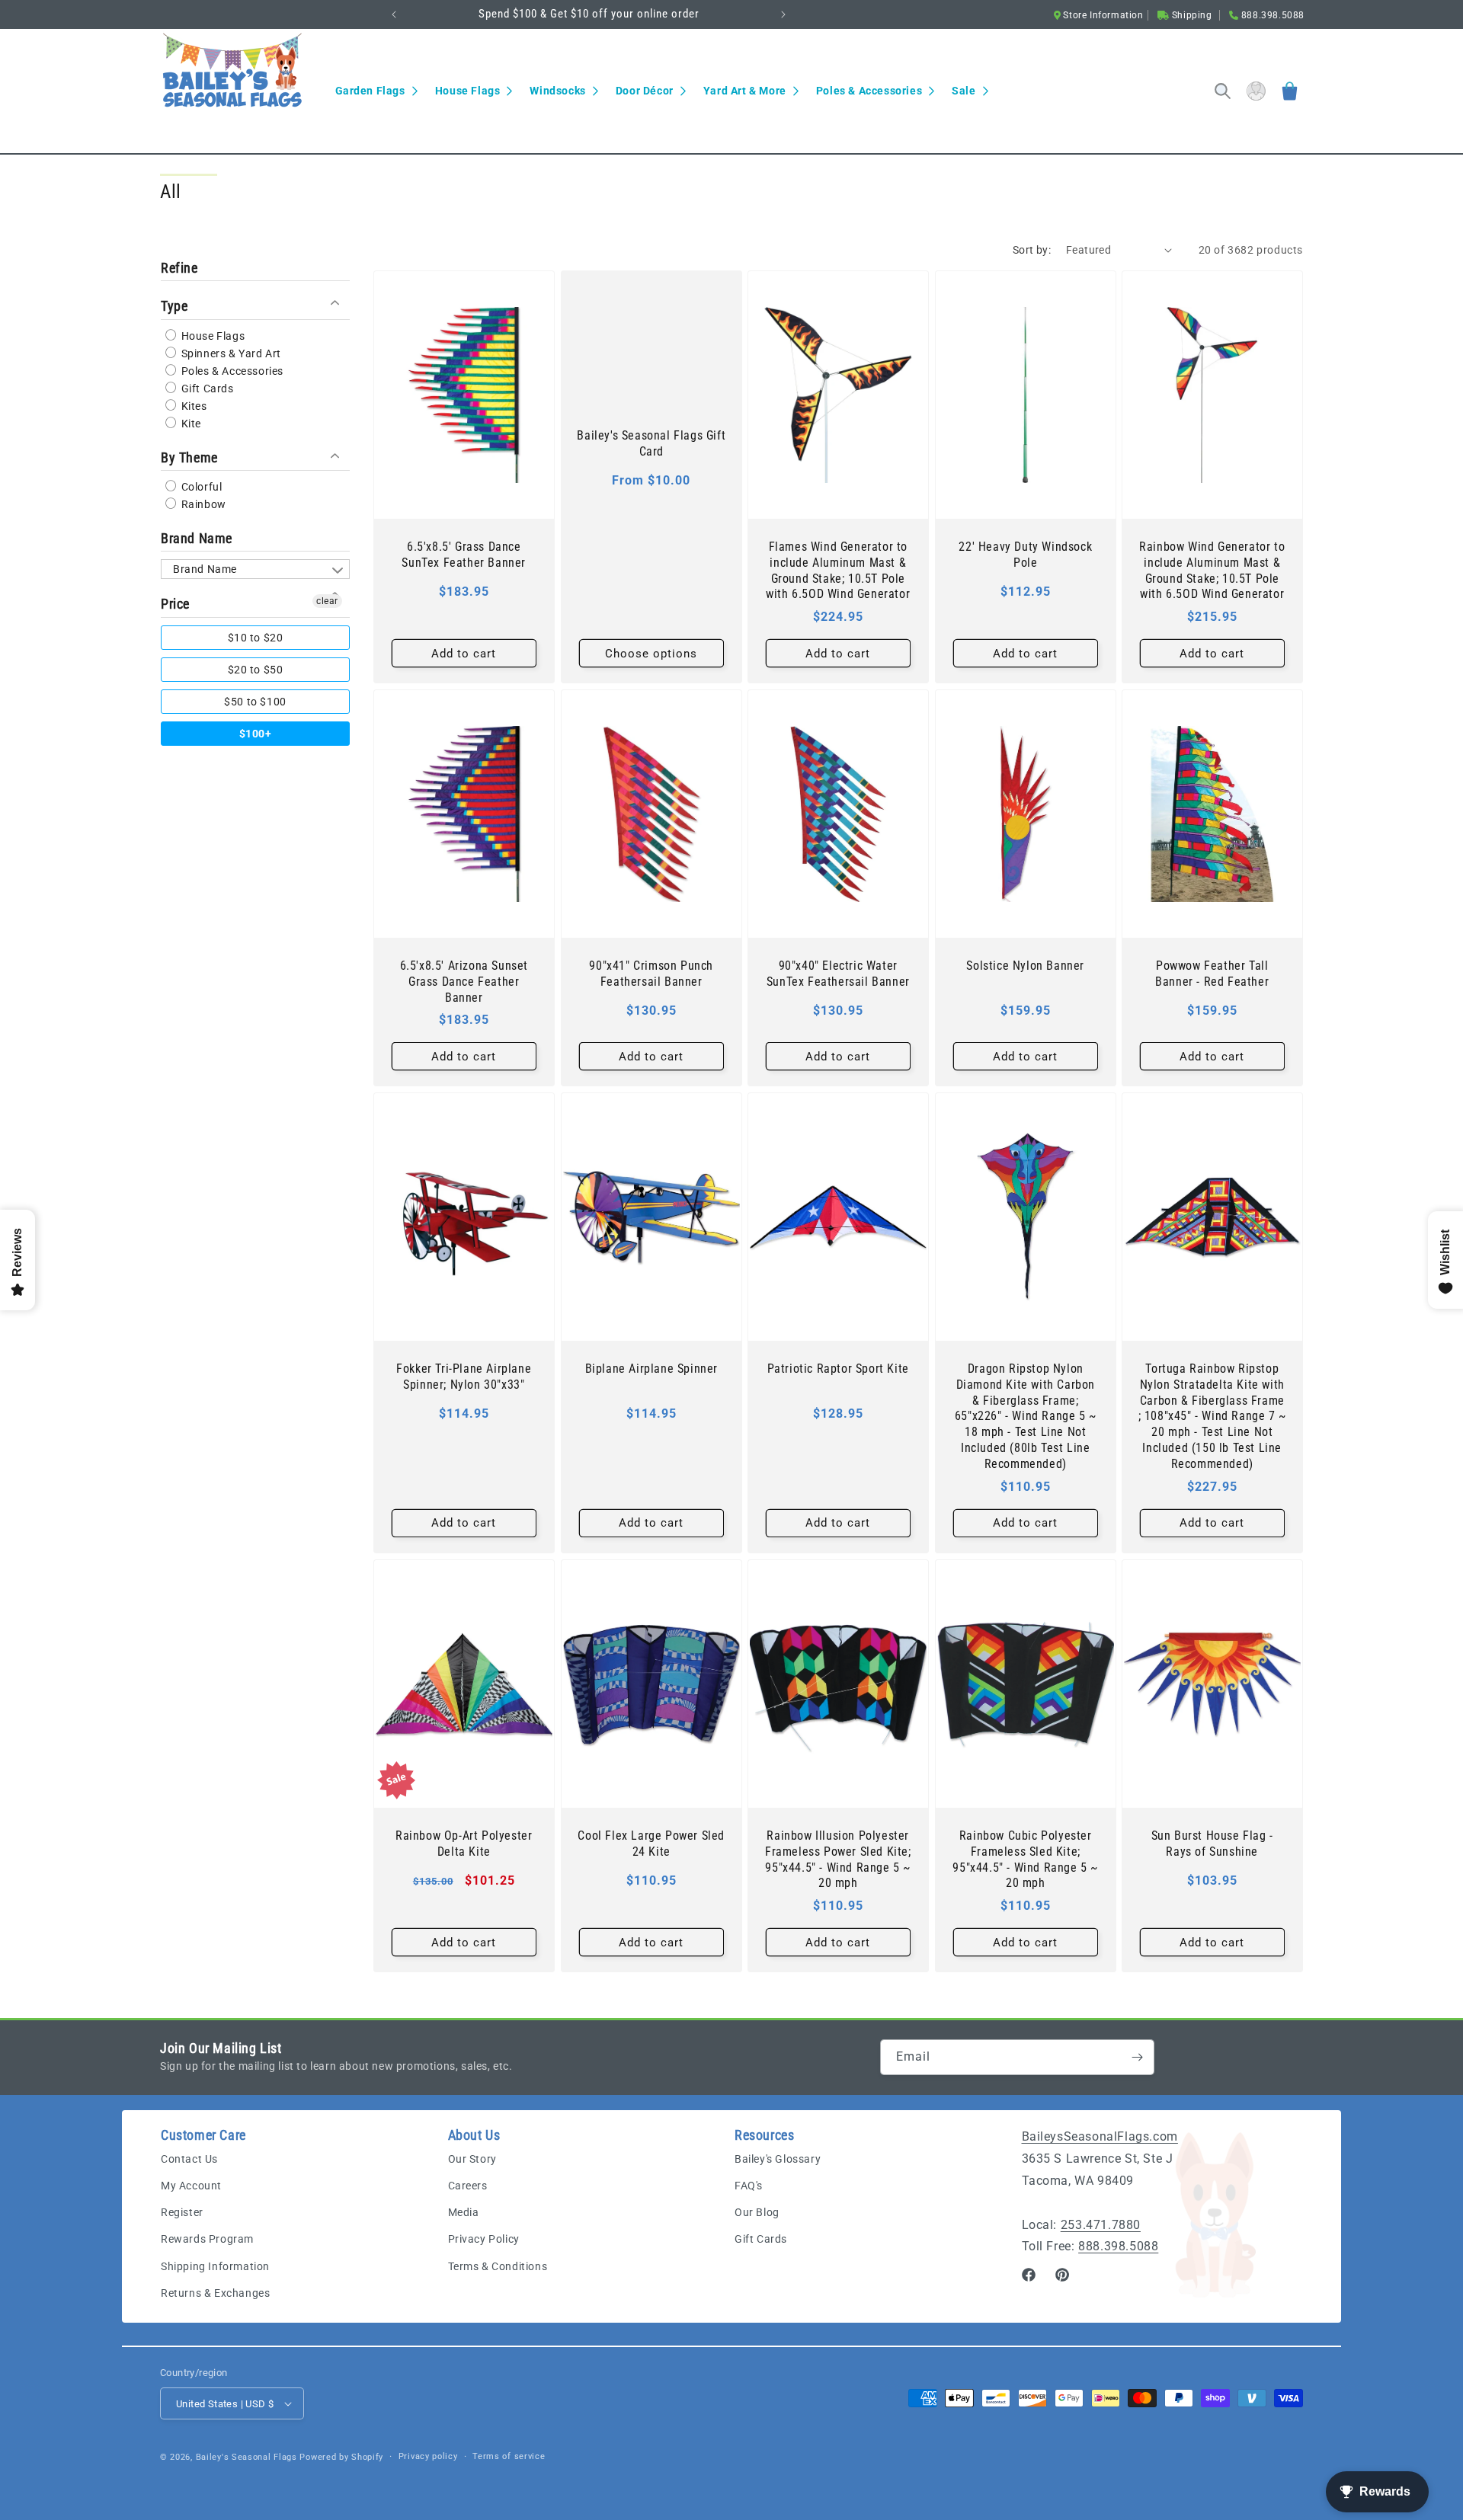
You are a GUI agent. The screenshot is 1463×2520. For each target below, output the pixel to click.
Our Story (472, 2159)
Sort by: (1032, 250)
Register (182, 2212)
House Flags (211, 335)
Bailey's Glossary (778, 2159)
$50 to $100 (255, 701)
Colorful (200, 487)
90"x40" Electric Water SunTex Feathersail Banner (838, 974)
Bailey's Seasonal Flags (247, 2457)
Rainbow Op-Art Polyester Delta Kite (464, 1844)
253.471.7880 (1101, 2225)
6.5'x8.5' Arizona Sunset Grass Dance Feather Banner (464, 982)
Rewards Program (207, 2239)
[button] (376, 91)
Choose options (651, 653)
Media (464, 2212)
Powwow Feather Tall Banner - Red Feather (1213, 974)
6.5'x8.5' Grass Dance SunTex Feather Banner (464, 555)
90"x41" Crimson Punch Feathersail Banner (651, 974)
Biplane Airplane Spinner (651, 1369)
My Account (191, 2186)
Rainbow (202, 504)
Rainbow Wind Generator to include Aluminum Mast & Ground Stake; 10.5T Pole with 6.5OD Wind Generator (1213, 570)
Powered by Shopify (341, 2457)
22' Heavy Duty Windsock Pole (1025, 555)
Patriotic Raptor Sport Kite (838, 1369)
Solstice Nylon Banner (1025, 966)
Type (174, 306)
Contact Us (189, 2159)
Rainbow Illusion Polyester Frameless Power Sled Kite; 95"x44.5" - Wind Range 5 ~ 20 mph (838, 1859)
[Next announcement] (783, 14)
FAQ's (749, 2186)
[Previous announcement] (394, 14)
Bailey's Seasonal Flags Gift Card (651, 443)
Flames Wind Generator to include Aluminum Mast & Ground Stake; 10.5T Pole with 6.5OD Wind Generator (838, 570)
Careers (468, 2186)
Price (175, 604)
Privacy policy (428, 2456)
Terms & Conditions (498, 2266)
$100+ (256, 733)
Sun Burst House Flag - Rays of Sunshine (1212, 1844)
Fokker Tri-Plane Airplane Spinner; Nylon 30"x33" (464, 1377)
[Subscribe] (1137, 2057)
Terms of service (509, 2456)
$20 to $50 (256, 669)
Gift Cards (206, 388)
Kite (190, 423)
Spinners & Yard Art (230, 353)
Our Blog (757, 2212)
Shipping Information (215, 2266)
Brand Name (197, 538)
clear (327, 601)
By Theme (189, 457)
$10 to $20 (256, 637)
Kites (193, 405)
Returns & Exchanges (215, 2293)
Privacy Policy (484, 2239)
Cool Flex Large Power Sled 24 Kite (651, 1844)
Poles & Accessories (231, 370)
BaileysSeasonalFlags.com (1100, 2136)
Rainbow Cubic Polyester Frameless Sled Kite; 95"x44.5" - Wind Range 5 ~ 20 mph (1025, 1859)
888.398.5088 (1118, 2246)
